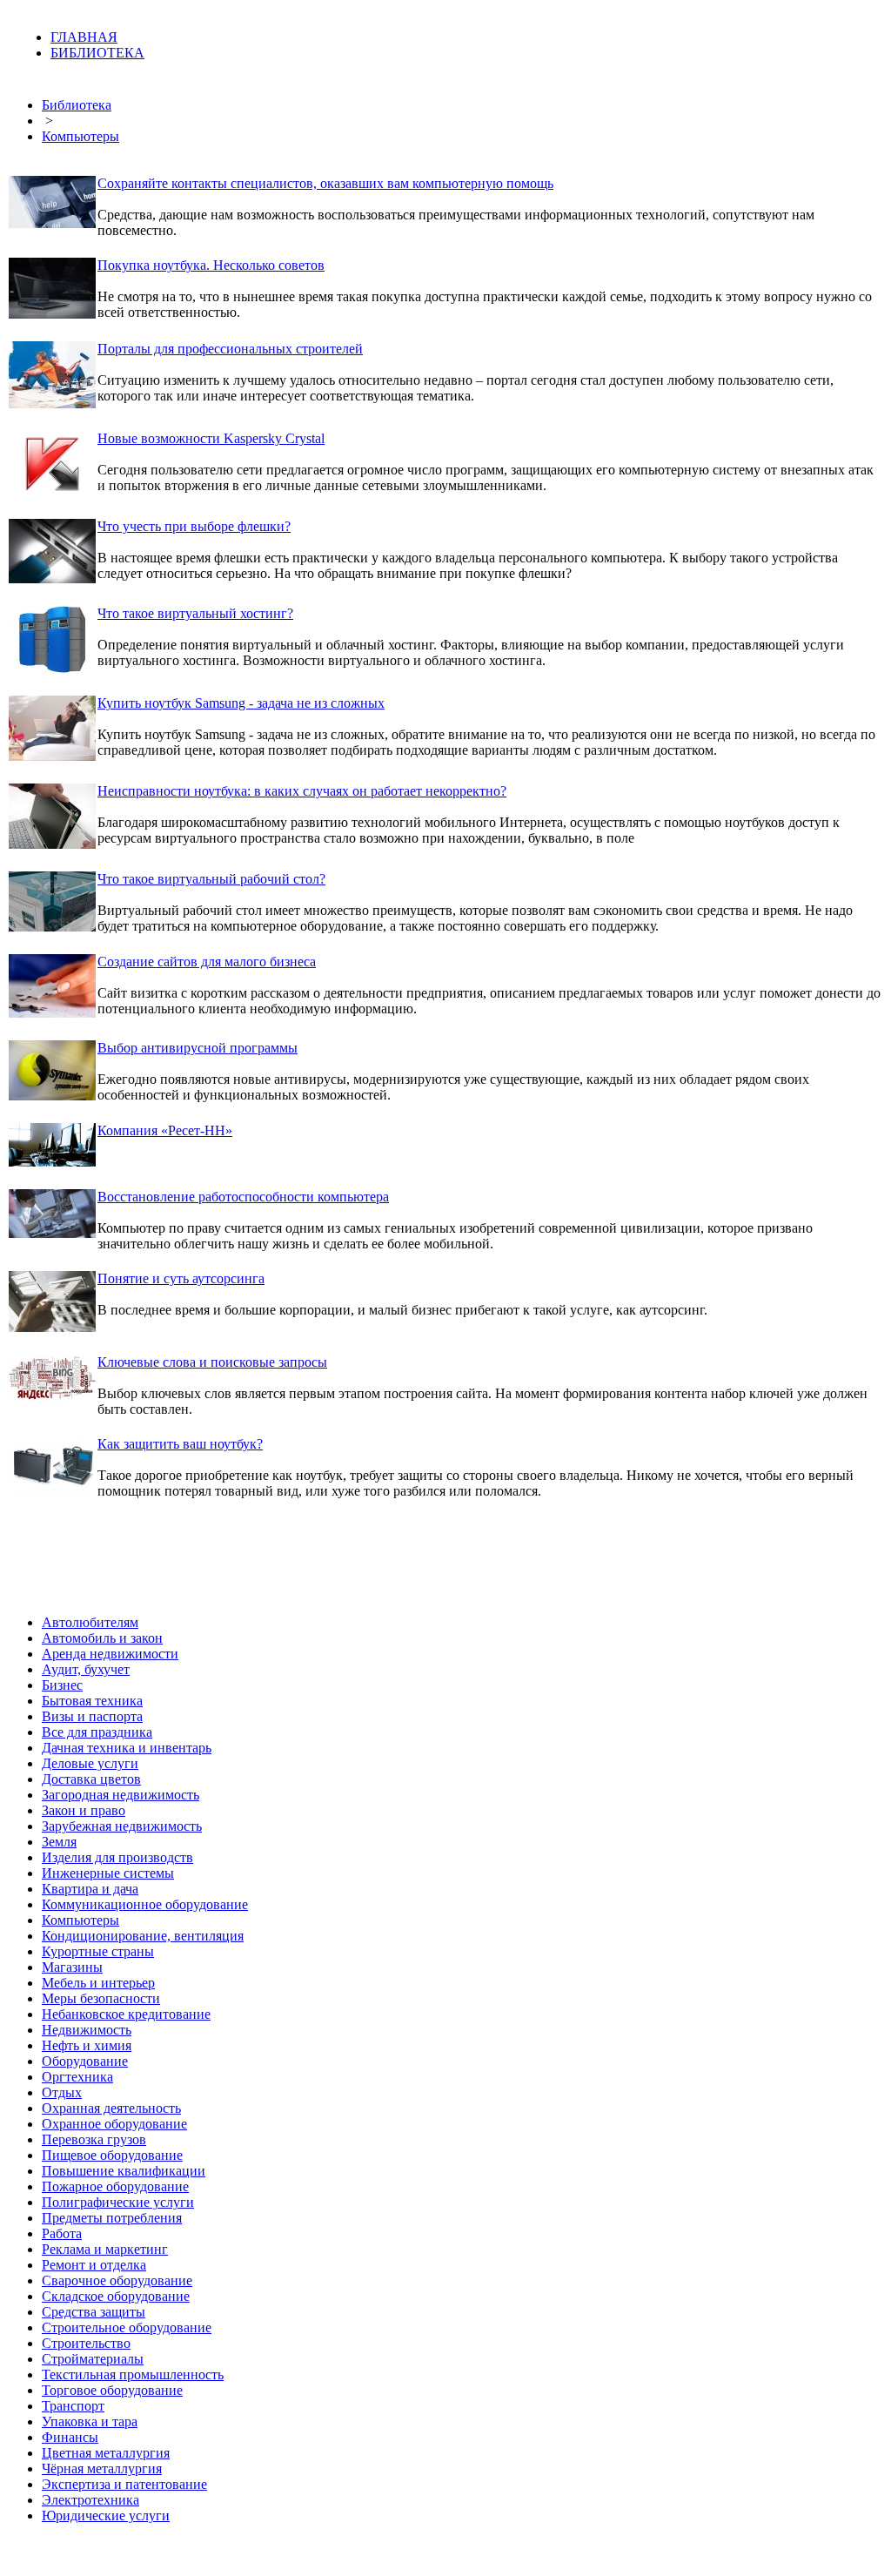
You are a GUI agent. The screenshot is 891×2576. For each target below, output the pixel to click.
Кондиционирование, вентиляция (143, 1936)
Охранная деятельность (111, 2108)
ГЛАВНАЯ (84, 37)
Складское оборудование (116, 2296)
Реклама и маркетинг (105, 2249)
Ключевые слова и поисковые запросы (212, 1362)
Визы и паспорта (92, 1716)
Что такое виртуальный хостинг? (195, 613)
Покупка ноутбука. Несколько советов (211, 265)
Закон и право (84, 1810)
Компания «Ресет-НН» (165, 1130)
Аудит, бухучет (86, 1669)
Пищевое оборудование (112, 2155)
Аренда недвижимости (110, 1654)
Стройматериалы (93, 2359)
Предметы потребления (112, 2218)
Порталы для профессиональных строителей (230, 349)
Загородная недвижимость (121, 1795)
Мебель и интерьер (98, 1983)
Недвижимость (87, 2030)
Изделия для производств (117, 1857)
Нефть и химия (87, 2045)
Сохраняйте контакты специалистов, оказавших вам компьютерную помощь (325, 183)
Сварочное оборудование (117, 2280)
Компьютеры (80, 136)
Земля (59, 1842)
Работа (62, 2233)
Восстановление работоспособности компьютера (243, 1197)
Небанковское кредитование (126, 2014)
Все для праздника (97, 1732)
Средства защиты (94, 2312)
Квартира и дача (90, 1889)
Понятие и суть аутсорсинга (181, 1278)
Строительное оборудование (127, 2327)
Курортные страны (98, 1951)
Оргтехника (77, 2077)
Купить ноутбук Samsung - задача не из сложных (241, 703)
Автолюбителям (90, 1622)
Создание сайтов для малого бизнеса (207, 962)
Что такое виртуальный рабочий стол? (211, 879)
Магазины (72, 1967)
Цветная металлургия (106, 2453)
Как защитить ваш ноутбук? (180, 1444)
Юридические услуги (106, 2515)
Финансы (70, 2437)
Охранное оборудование (114, 2124)
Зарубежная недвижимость (122, 1826)
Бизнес (62, 1685)
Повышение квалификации (124, 2171)
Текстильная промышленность (133, 2374)
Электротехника (90, 2500)
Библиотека (77, 105)
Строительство (86, 2343)
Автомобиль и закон (102, 1638)
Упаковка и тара (90, 2421)
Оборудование (85, 2061)
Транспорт (73, 2406)
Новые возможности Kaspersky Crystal (211, 438)
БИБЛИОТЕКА (97, 53)
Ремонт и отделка (94, 2265)
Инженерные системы (108, 1873)
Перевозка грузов (94, 2139)
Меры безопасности (101, 1998)
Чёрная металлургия (102, 2468)
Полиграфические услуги (118, 2202)
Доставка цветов (91, 1779)
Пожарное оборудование (115, 2186)
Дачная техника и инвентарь (127, 1748)
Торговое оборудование (112, 2390)
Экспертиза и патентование (124, 2484)
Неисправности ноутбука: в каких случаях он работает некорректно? (302, 791)
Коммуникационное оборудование (145, 1904)
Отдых (62, 2092)
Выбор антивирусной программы (198, 1048)
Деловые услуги (90, 1763)
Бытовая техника (92, 1701)
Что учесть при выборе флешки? (194, 526)
